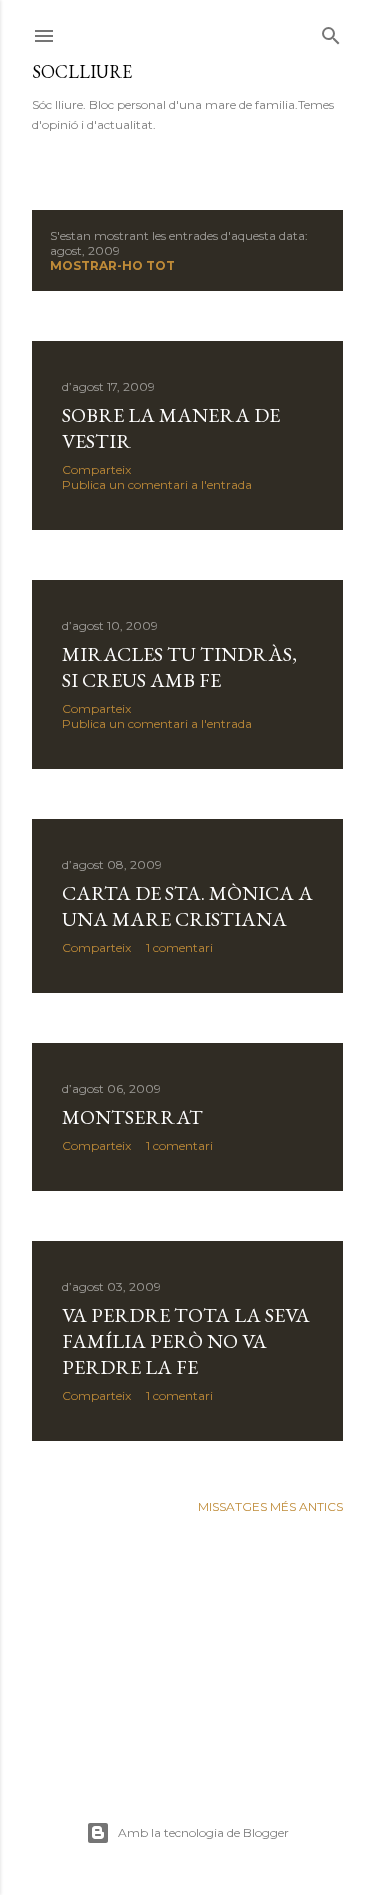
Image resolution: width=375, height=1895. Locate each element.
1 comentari (179, 947)
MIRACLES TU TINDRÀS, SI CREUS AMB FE (179, 667)
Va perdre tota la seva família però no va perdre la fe (186, 1341)
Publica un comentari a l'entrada (157, 484)
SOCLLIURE (82, 71)
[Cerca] (331, 31)
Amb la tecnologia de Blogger (203, 1832)
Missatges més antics (270, 1506)
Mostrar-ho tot (112, 265)
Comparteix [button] (96, 469)
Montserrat (132, 1117)
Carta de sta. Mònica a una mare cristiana (187, 906)
